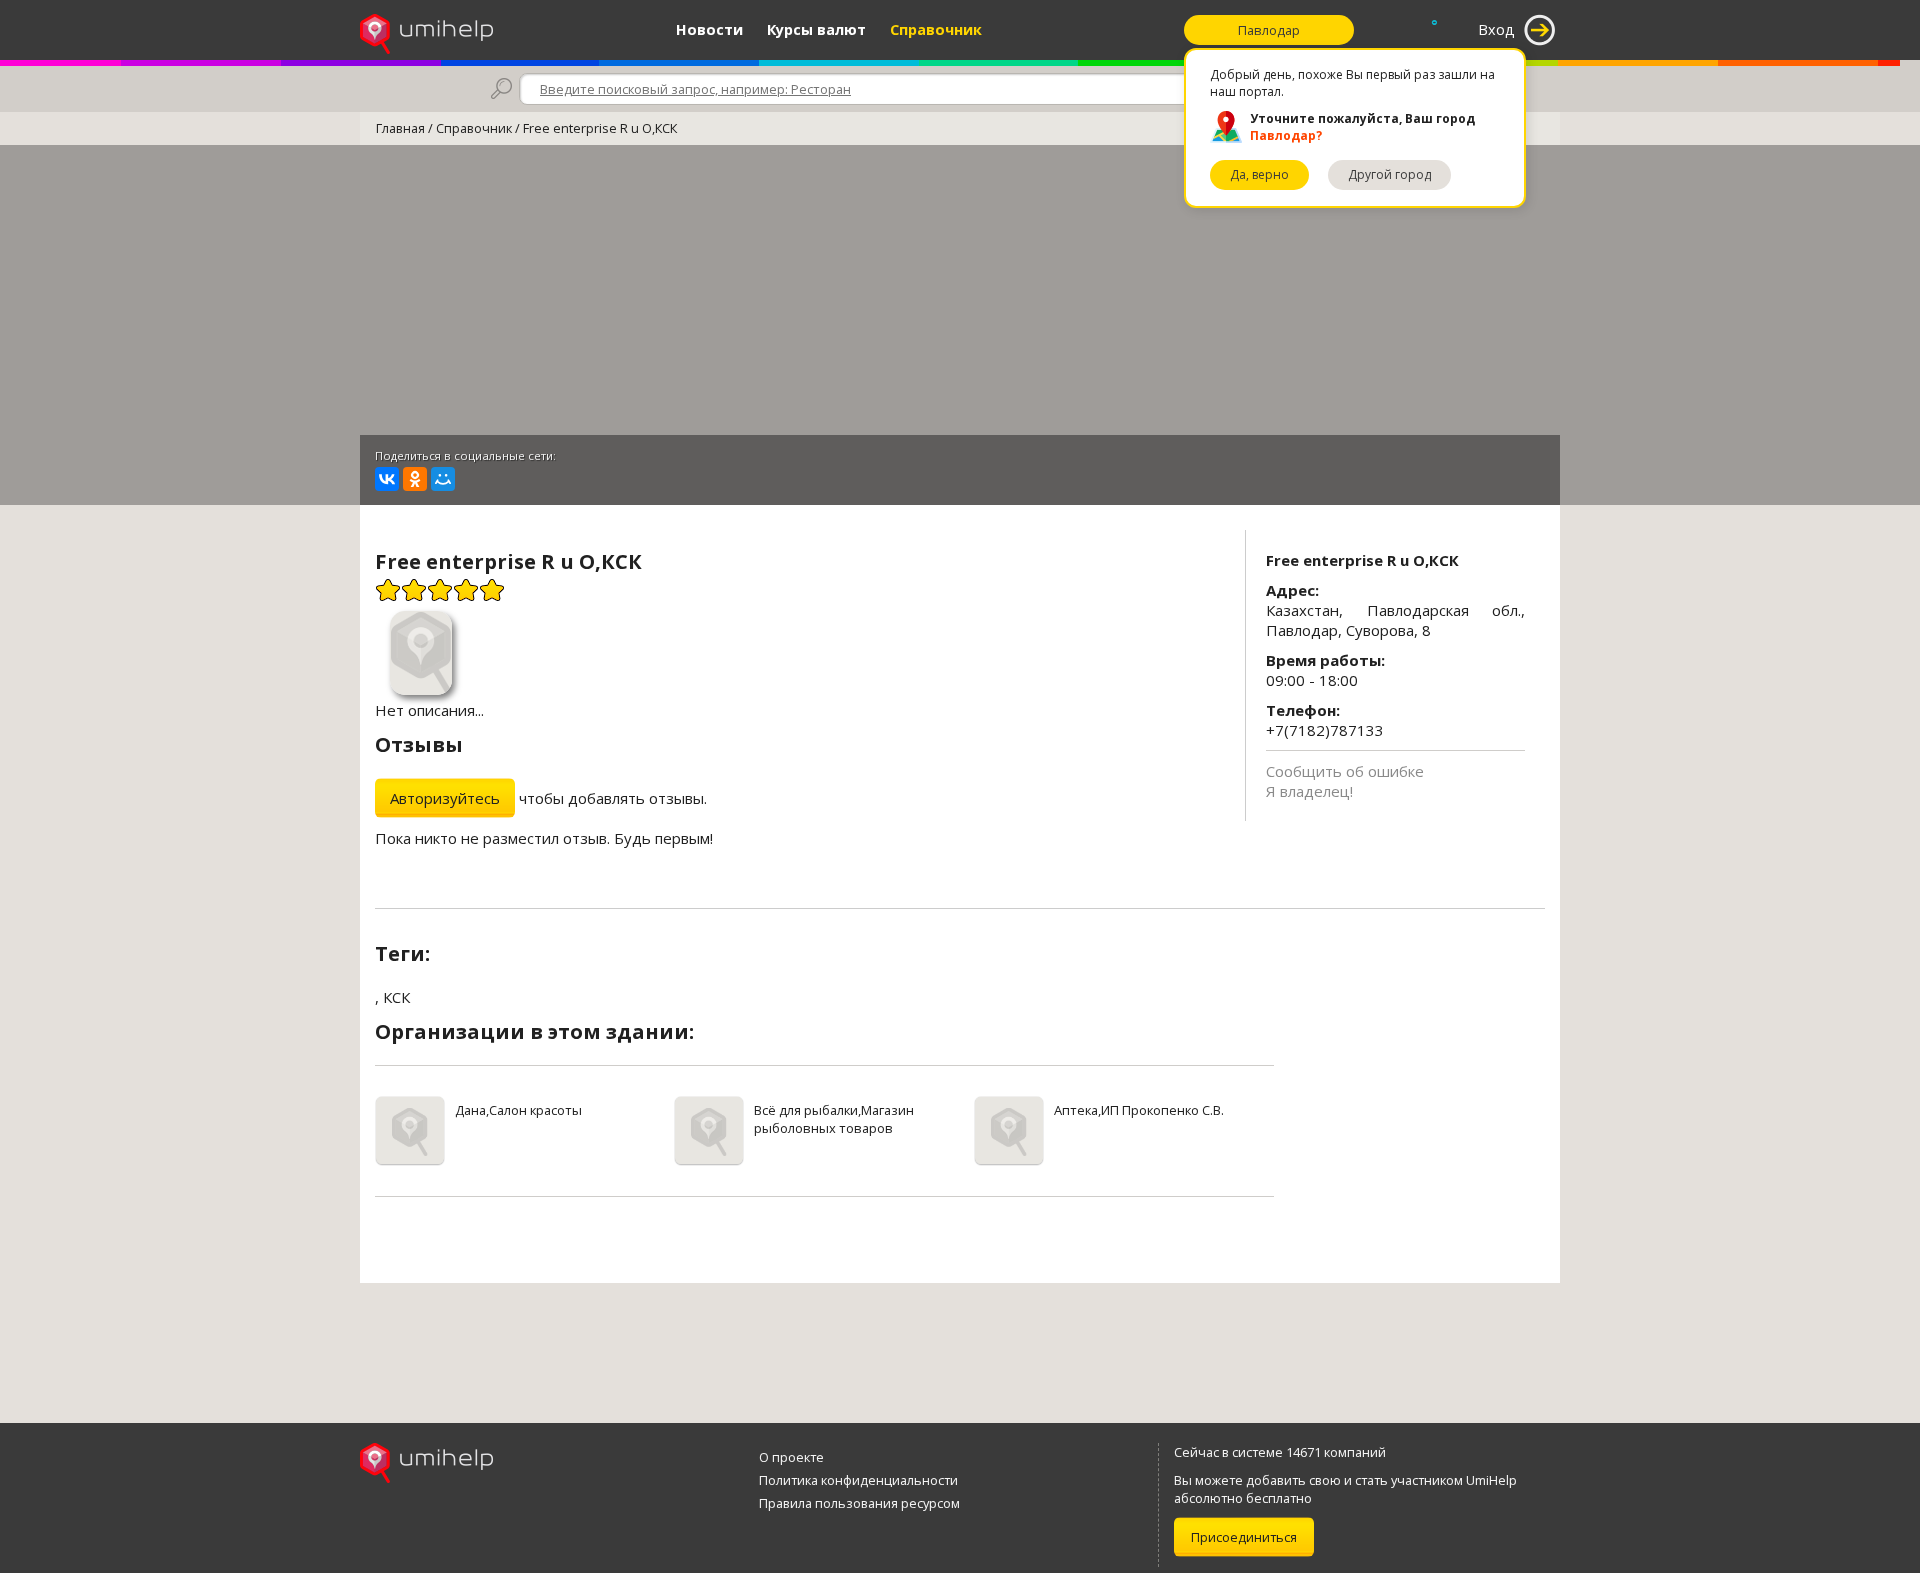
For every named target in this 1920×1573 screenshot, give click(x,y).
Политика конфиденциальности (858, 1480)
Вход (1496, 29)
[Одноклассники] (415, 479)
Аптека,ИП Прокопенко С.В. (1139, 1110)
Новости (709, 29)
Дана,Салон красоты (518, 1110)
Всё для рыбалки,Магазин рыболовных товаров (834, 1119)
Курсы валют (816, 29)
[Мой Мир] (443, 479)
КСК (396, 997)
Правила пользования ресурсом (859, 1503)
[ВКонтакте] (387, 479)
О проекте (791, 1457)
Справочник (936, 29)
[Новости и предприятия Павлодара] (426, 30)
